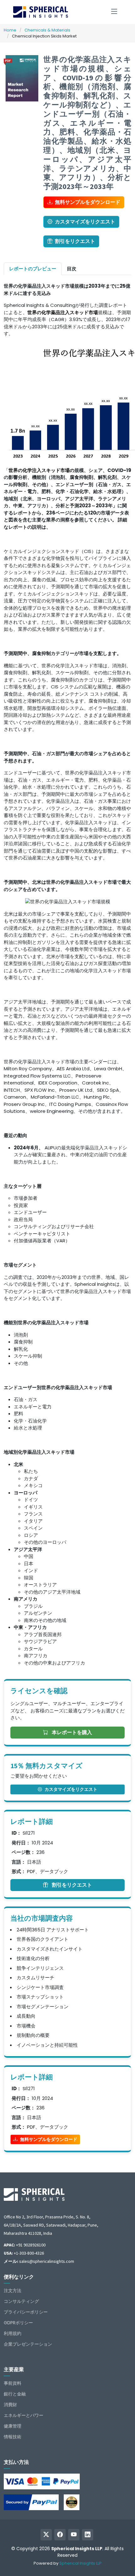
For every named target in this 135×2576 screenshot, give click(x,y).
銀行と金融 (15, 2394)
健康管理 (13, 2426)
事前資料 (13, 2383)
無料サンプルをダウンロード (88, 202)
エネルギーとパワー (24, 2415)
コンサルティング (21, 2301)
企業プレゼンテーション (28, 2344)
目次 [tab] (72, 269)
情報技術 (13, 2437)
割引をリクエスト (75, 241)
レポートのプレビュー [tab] (33, 269)
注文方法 (13, 2291)
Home (10, 30)
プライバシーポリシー (26, 2312)
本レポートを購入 (71, 1732)
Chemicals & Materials (47, 30)
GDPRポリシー (18, 2323)
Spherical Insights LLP (81, 2563)
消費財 (10, 2405)
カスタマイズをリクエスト (85, 222)
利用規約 (13, 2333)
